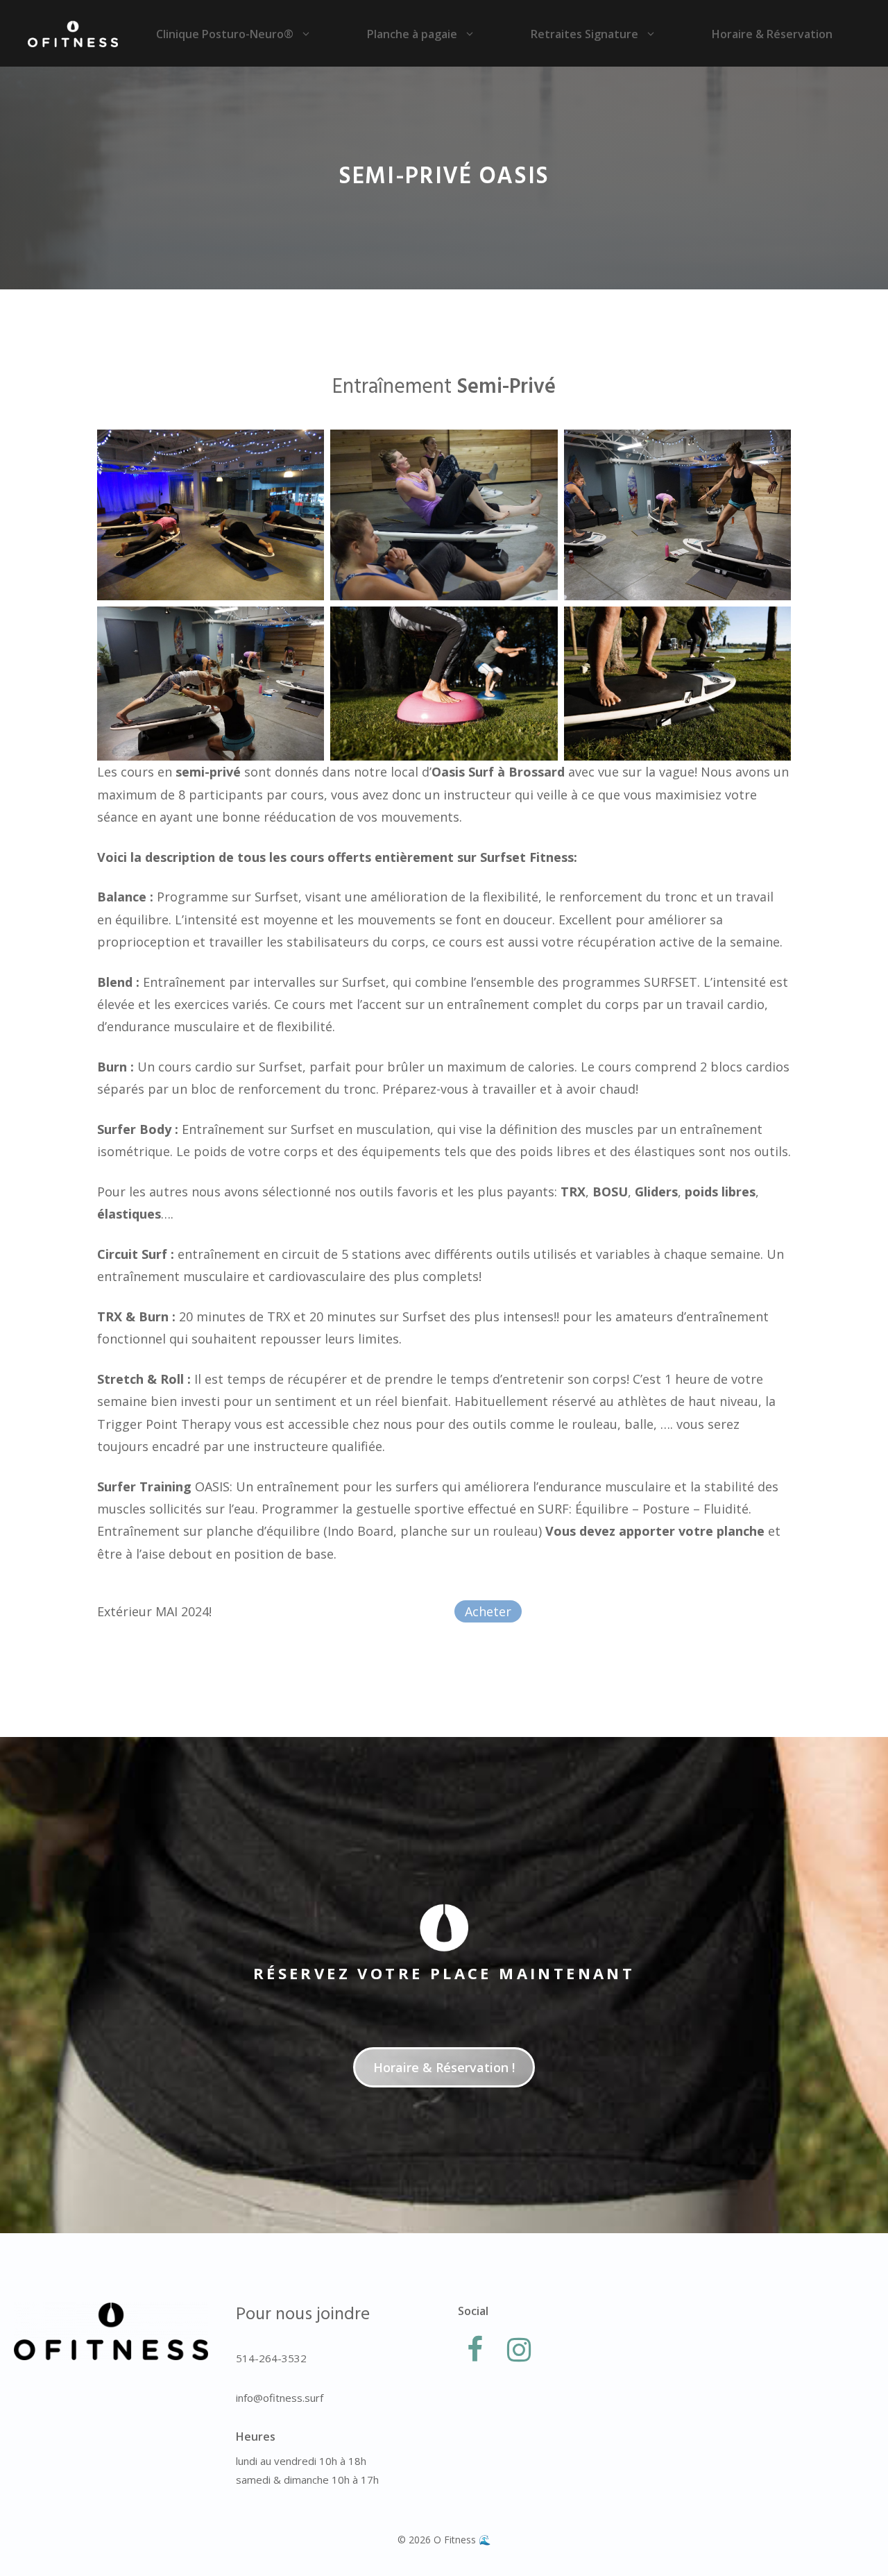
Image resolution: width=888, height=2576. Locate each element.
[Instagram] (519, 2350)
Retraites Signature (584, 34)
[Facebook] (475, 2350)
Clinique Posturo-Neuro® (225, 34)
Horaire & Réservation (772, 34)
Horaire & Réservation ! (444, 2067)
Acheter (488, 1611)
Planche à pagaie (412, 34)
